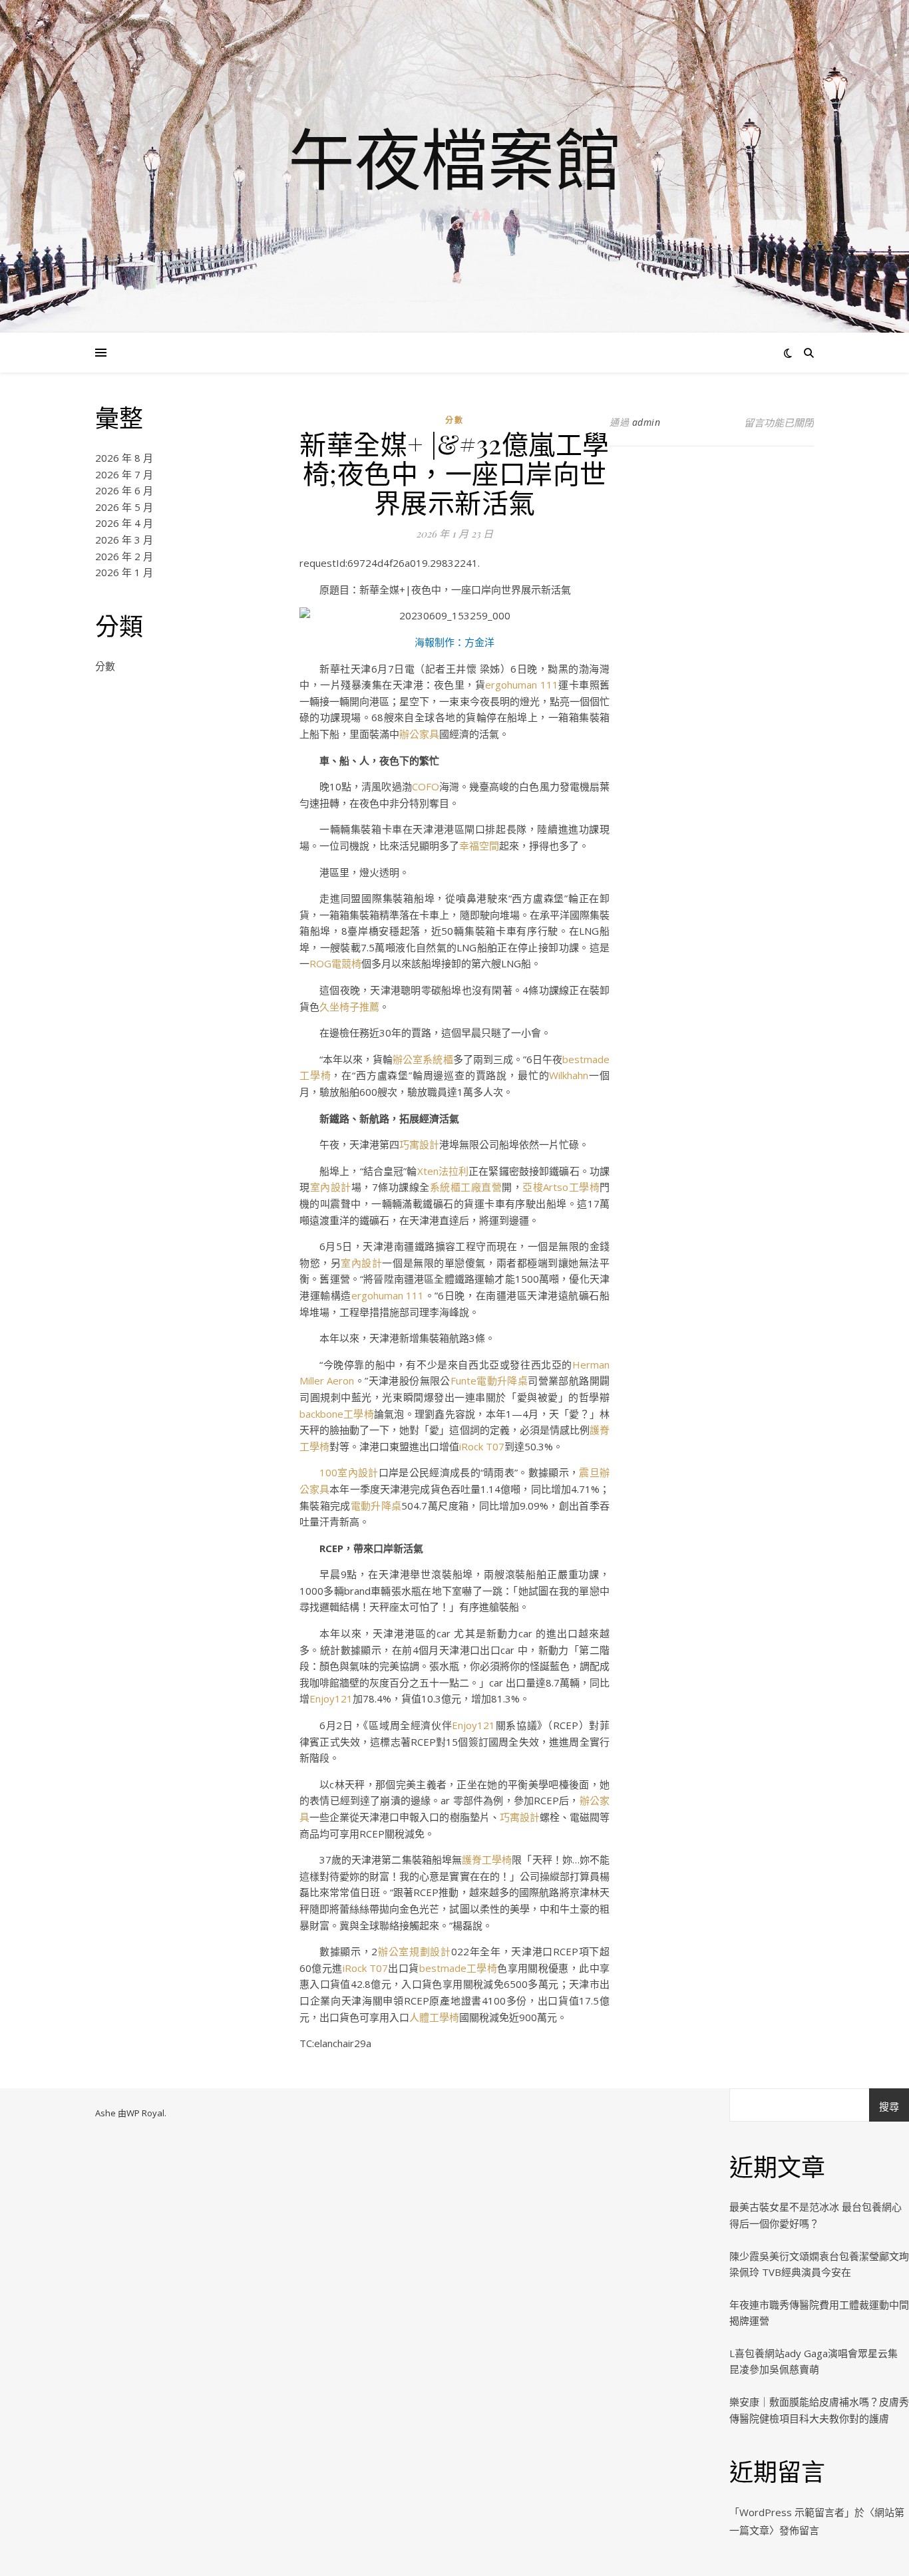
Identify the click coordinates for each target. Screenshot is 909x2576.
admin (646, 422)
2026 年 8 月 (124, 458)
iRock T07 (482, 1446)
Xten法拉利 (443, 1171)
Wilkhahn (569, 1075)
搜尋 (889, 2106)
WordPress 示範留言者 (792, 2512)
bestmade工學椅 (458, 1968)
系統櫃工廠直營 (466, 1187)
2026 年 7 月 (124, 474)
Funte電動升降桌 (489, 1380)
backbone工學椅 (337, 1414)
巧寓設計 (419, 1144)
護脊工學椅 (487, 1859)
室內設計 (331, 1187)
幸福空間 (479, 846)
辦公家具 (419, 734)
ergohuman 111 (522, 685)
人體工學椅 (434, 2017)
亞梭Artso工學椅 (561, 1187)
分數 (105, 666)
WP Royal (145, 2113)
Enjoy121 (331, 1698)
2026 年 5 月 (124, 507)
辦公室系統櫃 (423, 1059)
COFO (426, 786)
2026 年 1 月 (124, 572)
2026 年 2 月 (124, 556)
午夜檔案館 (454, 158)
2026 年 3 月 (124, 540)
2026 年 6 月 (124, 490)
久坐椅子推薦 (349, 1007)
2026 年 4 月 (124, 523)
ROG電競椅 (335, 963)
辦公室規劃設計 (414, 1951)
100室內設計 (349, 1472)
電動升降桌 (376, 1506)
